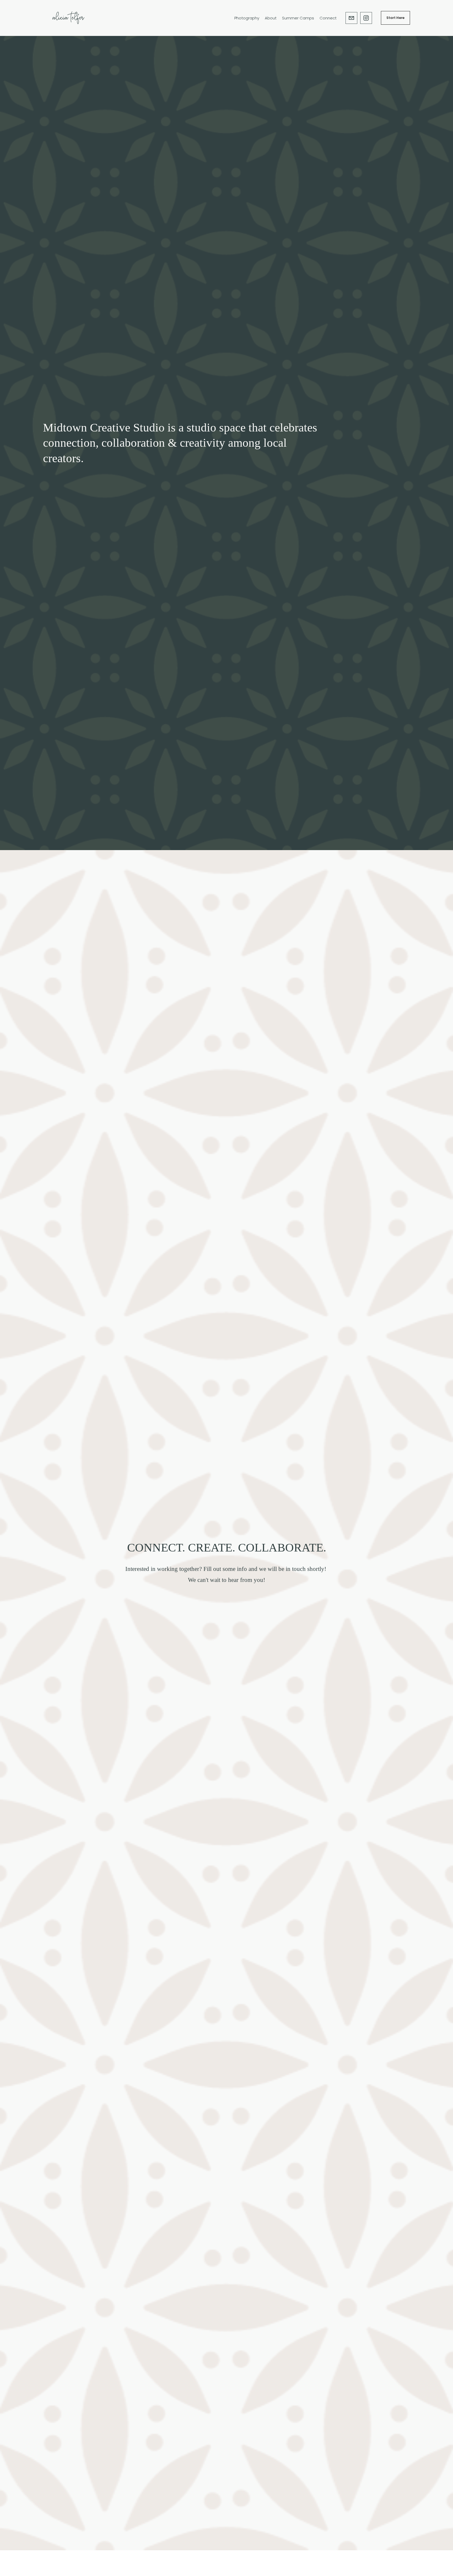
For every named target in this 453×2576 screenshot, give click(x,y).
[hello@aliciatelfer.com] (351, 18)
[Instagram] (366, 18)
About (271, 18)
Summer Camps (298, 18)
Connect (328, 18)
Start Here (396, 18)
